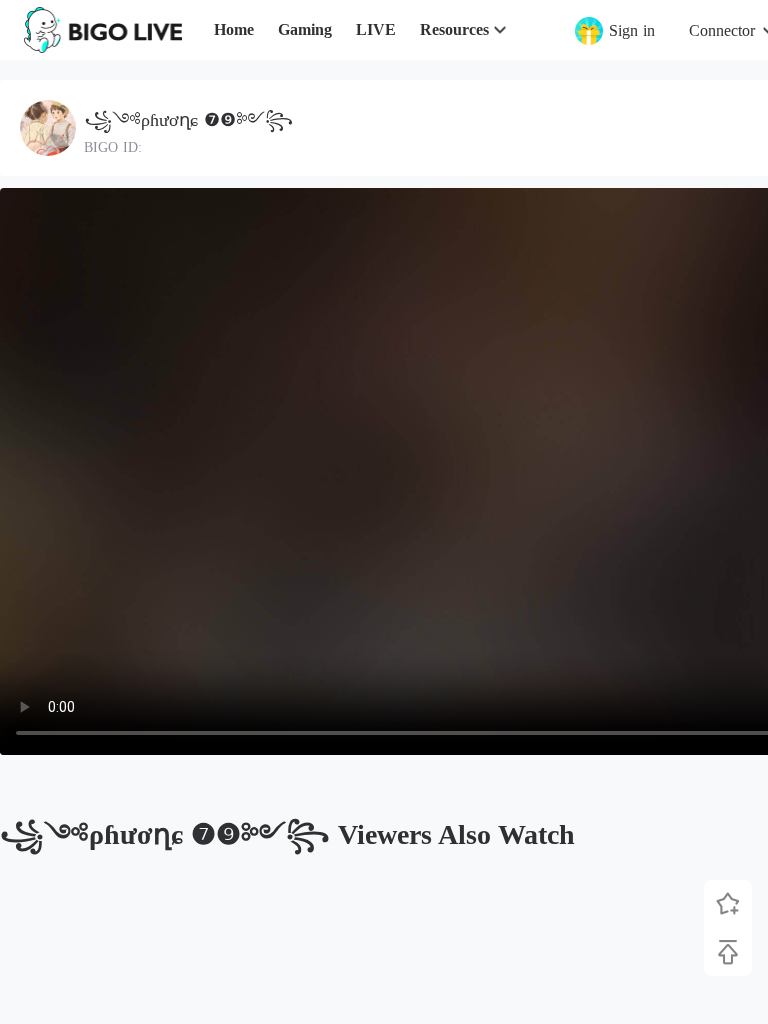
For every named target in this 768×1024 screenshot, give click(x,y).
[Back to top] (728, 952)
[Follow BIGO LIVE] (728, 904)
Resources (454, 29)
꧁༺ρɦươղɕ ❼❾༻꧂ (188, 120)
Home (234, 29)
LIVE (376, 29)
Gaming (305, 29)
